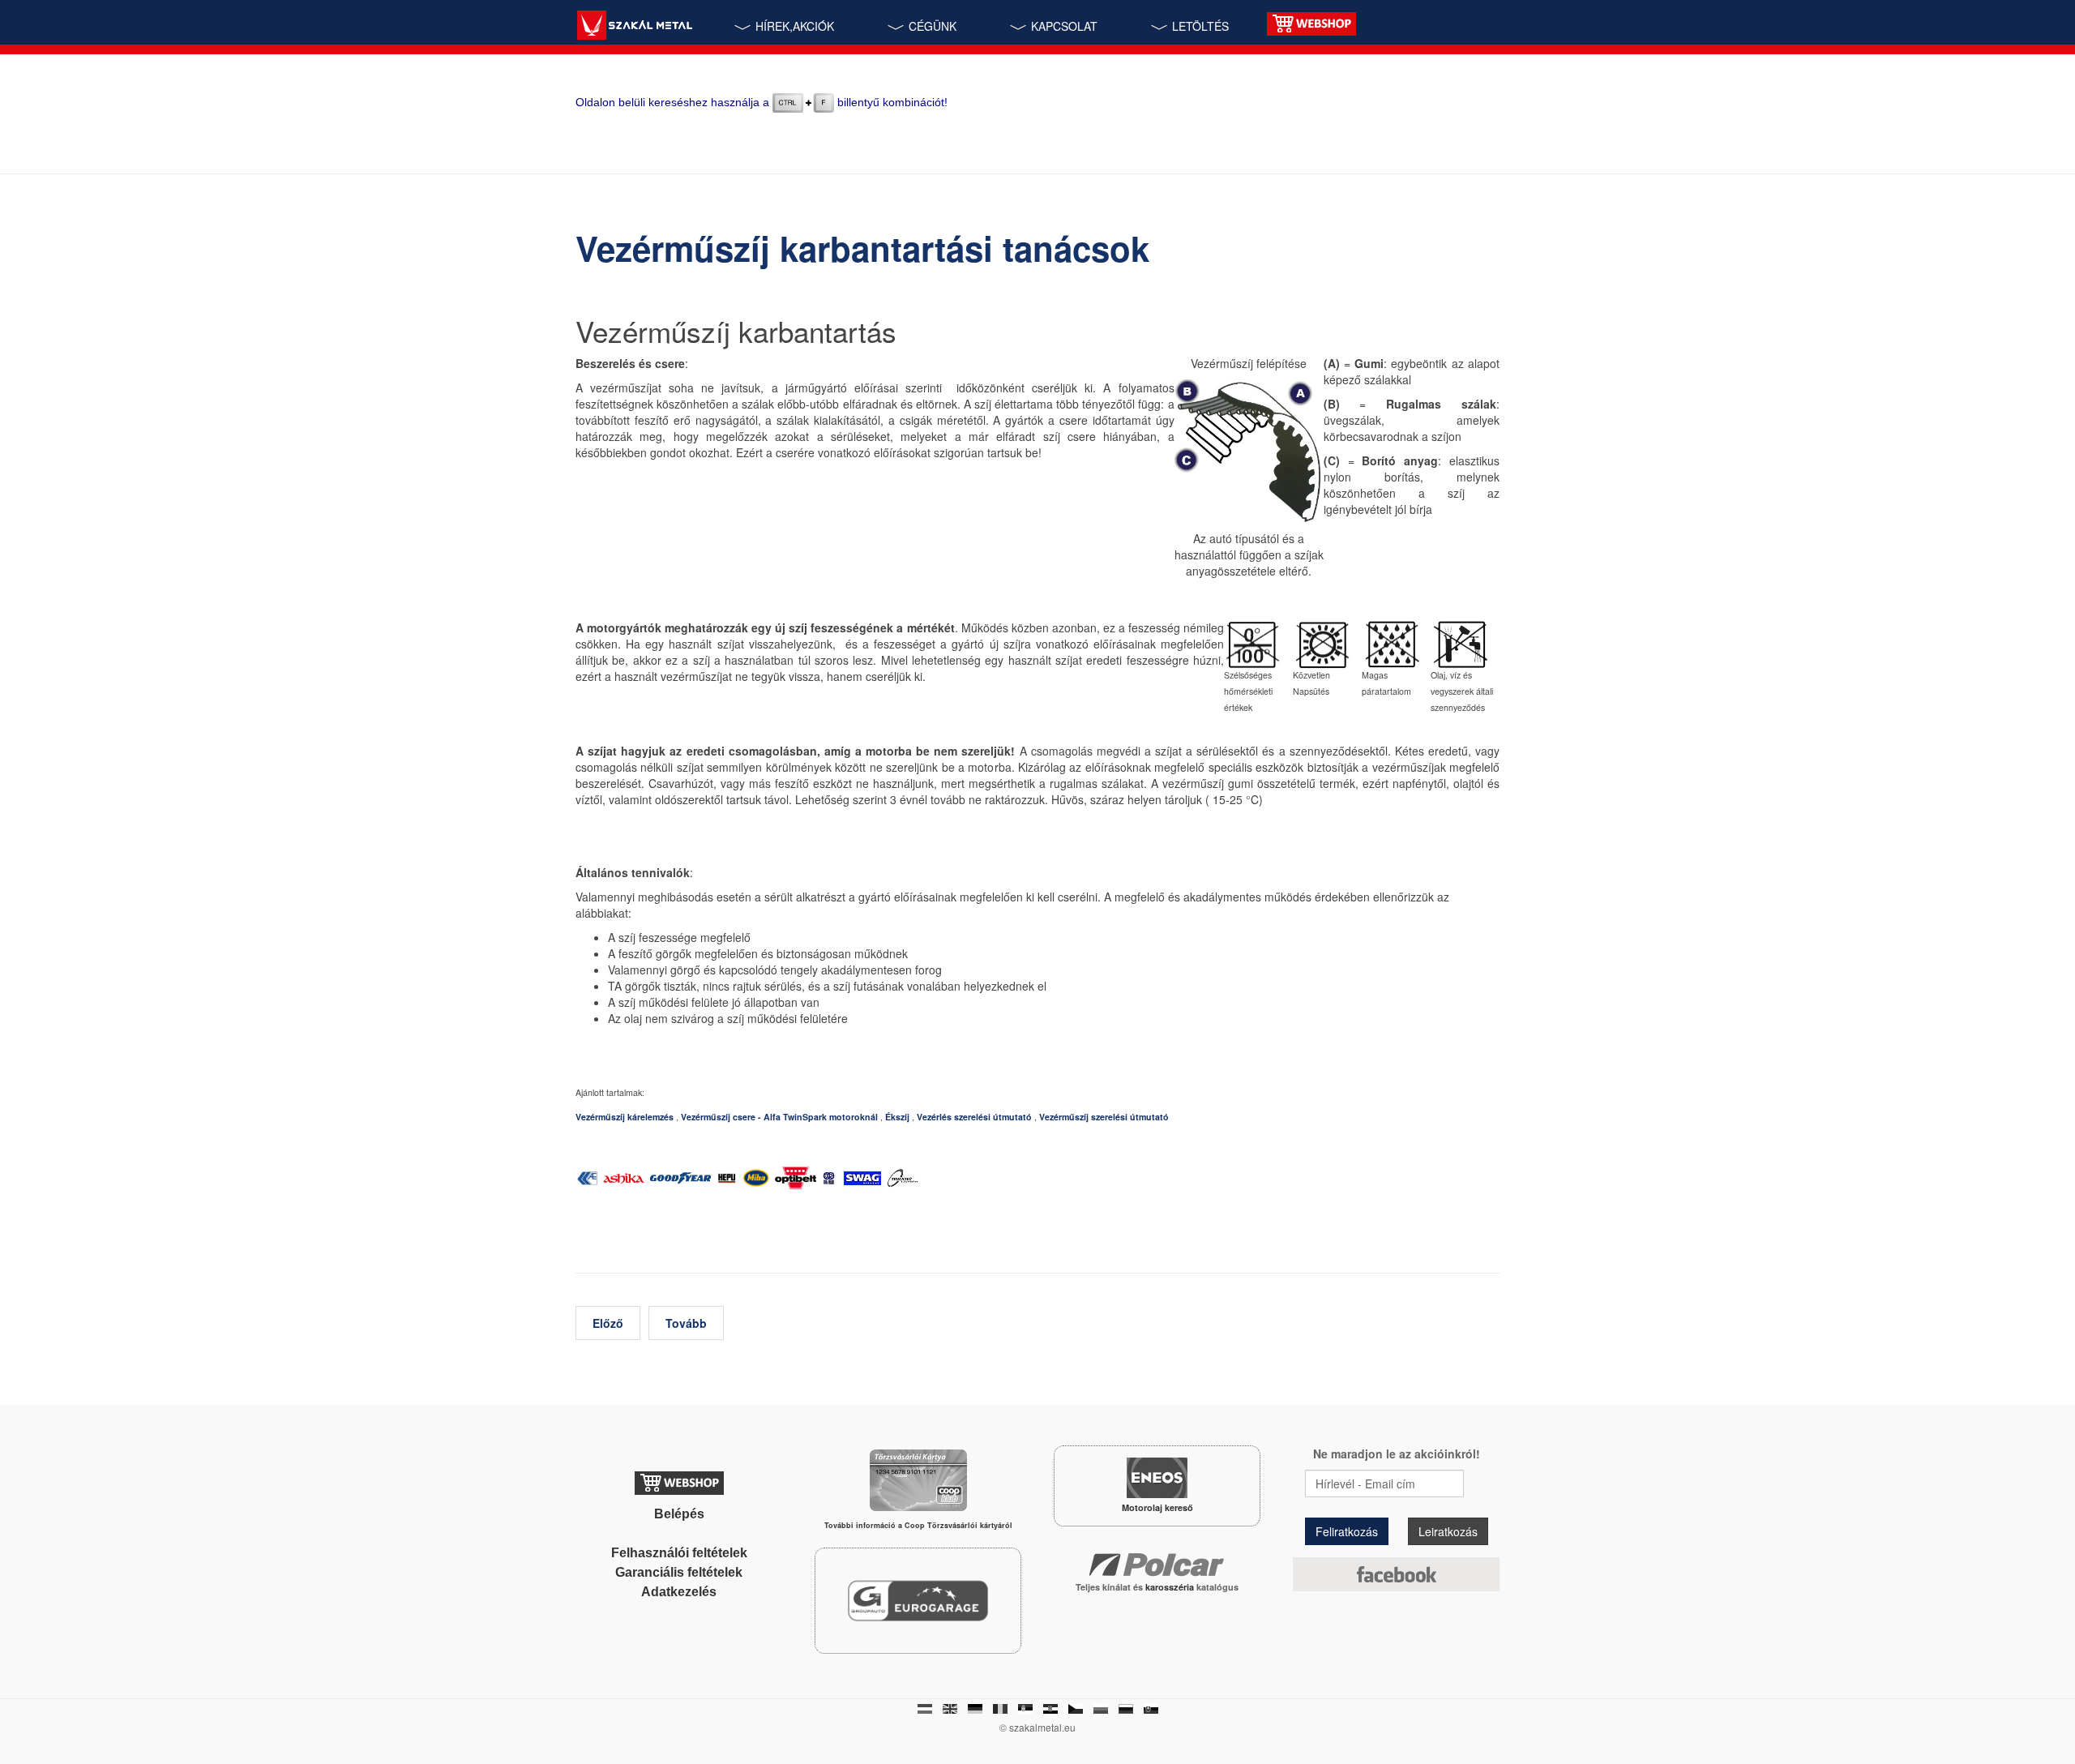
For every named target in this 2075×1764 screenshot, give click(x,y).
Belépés (679, 1514)
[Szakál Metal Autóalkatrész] (634, 27)
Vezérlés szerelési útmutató (974, 1117)
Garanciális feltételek (679, 1572)
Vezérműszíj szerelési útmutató (1104, 1117)
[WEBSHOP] (1311, 22)
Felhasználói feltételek (679, 1553)
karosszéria (1171, 1587)
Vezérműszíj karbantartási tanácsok (862, 248)
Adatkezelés (679, 1592)
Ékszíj (897, 1117)
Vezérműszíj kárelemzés (625, 1117)
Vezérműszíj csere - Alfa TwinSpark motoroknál (779, 1117)
